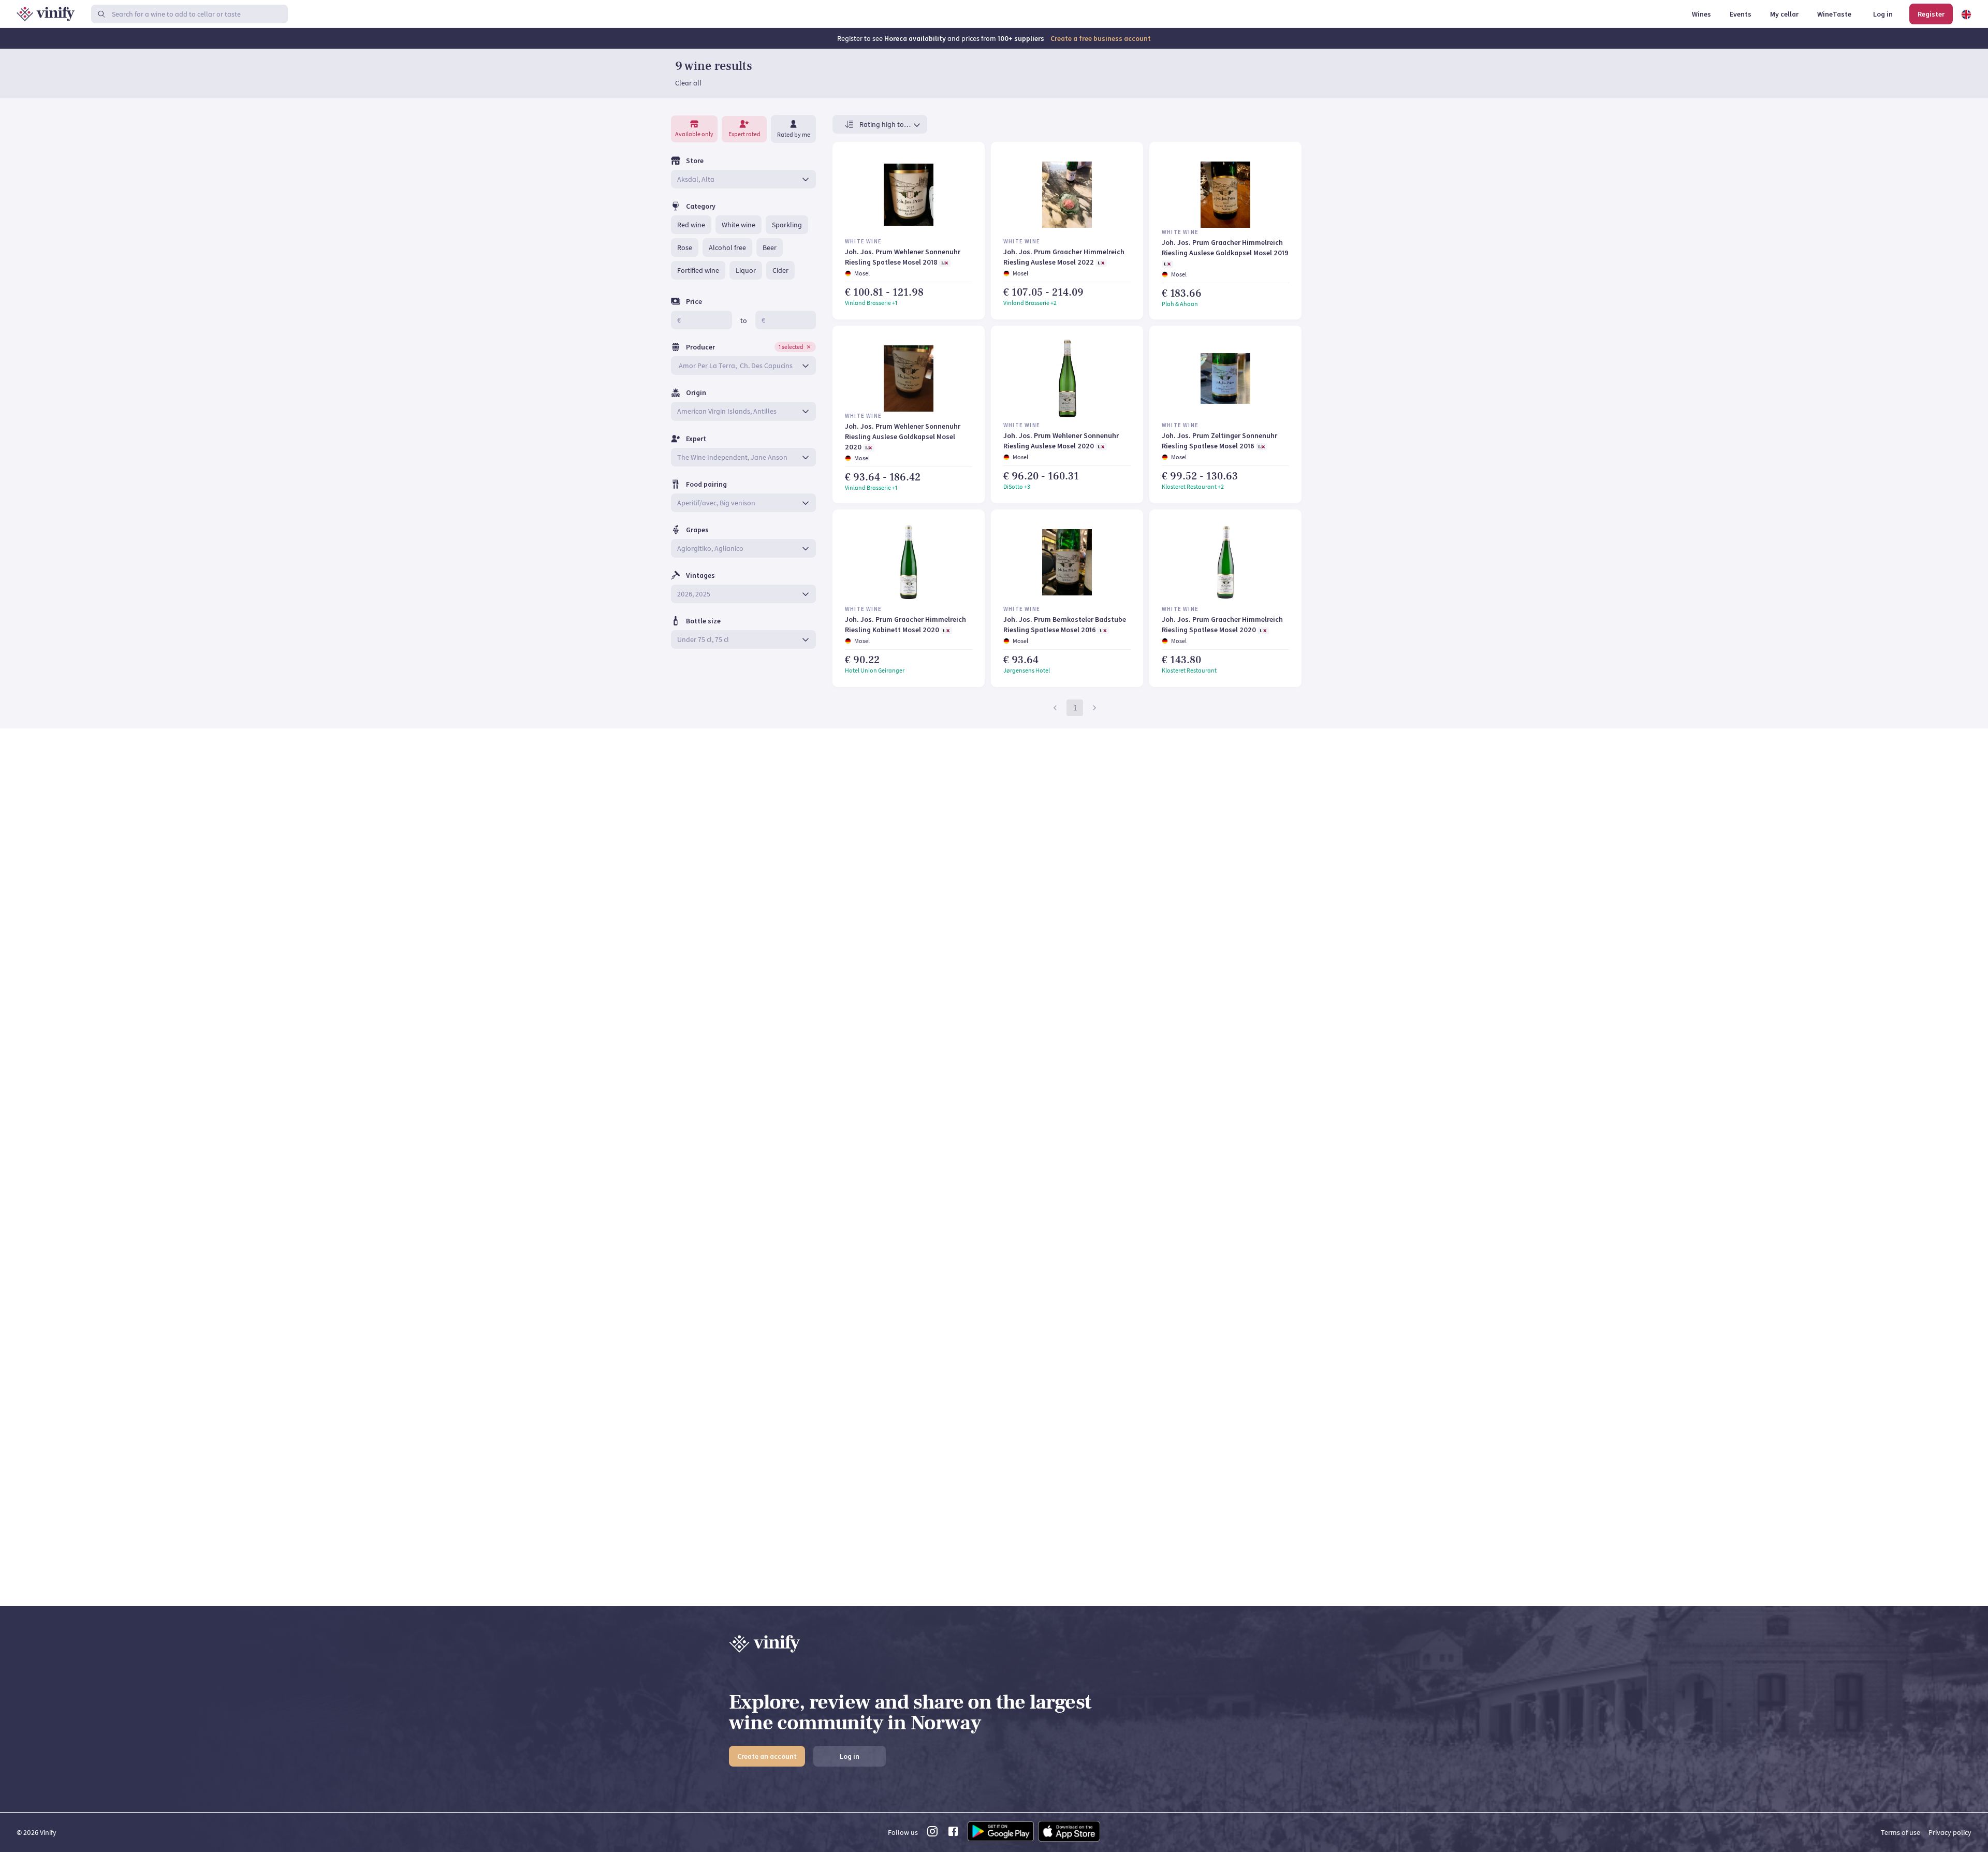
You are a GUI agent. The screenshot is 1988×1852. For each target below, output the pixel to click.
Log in (850, 1756)
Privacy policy (1950, 1832)
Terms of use (1901, 1832)
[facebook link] (953, 1834)
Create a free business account (1101, 38)
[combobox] (736, 179)
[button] (691, 225)
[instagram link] (932, 1834)
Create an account (767, 1756)
